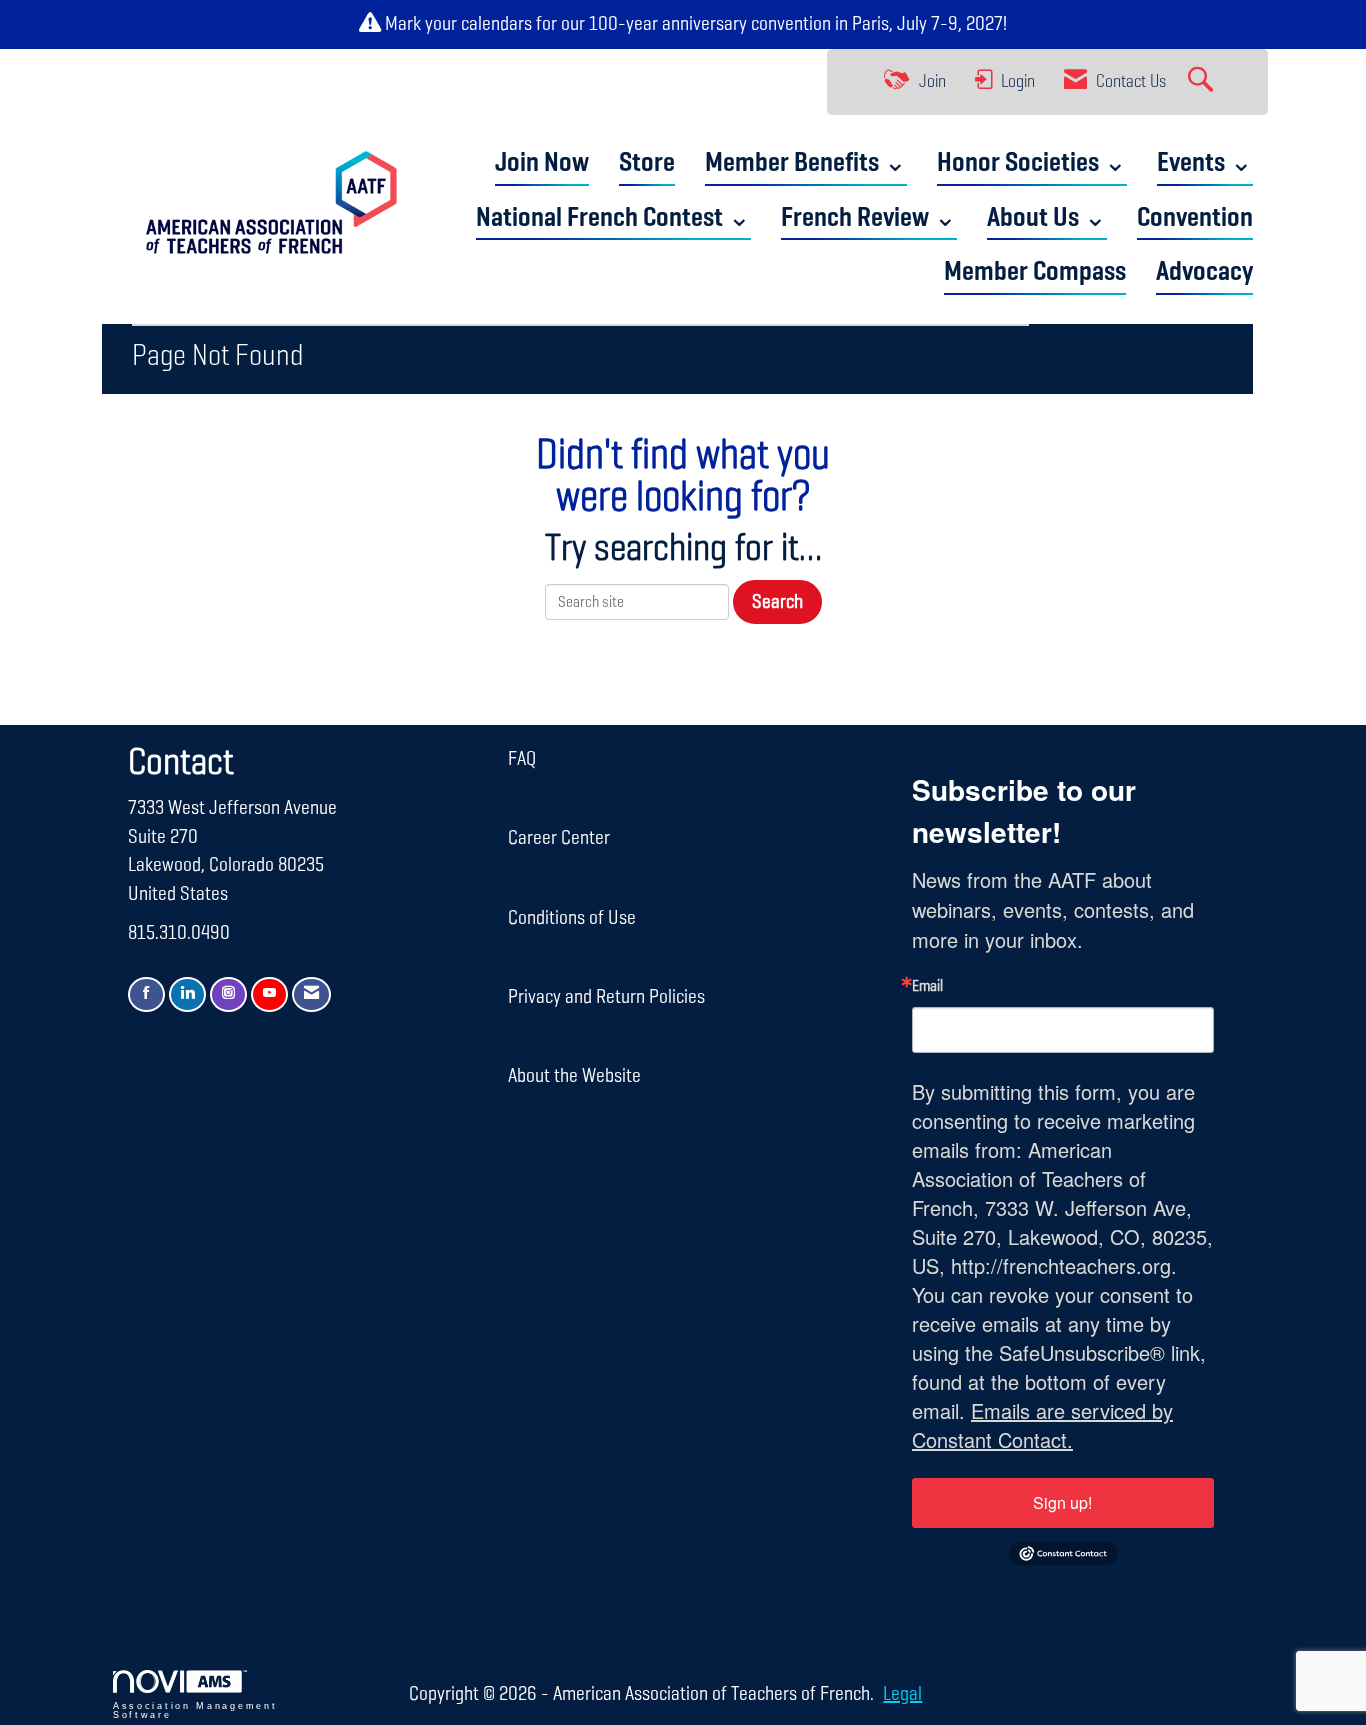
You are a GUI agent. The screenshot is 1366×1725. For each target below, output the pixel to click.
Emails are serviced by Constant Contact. (1042, 1425)
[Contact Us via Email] (311, 994)
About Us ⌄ (1047, 218)
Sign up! (1062, 1502)
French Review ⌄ (869, 218)
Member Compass (1035, 272)
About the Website (574, 1076)
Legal (902, 1694)
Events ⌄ (1205, 163)
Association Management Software (195, 1710)
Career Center (559, 838)
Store (647, 163)
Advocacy (1204, 272)
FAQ (522, 759)
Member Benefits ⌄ (806, 163)
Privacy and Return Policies (606, 997)
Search (777, 602)
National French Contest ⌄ (613, 218)
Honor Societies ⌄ (1032, 163)
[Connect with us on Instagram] (228, 994)
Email (927, 987)
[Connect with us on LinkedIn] (187, 994)
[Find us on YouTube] (269, 994)
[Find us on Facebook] (146, 994)
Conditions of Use (572, 918)
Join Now (542, 163)
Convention (1195, 218)
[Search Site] (1203, 82)
